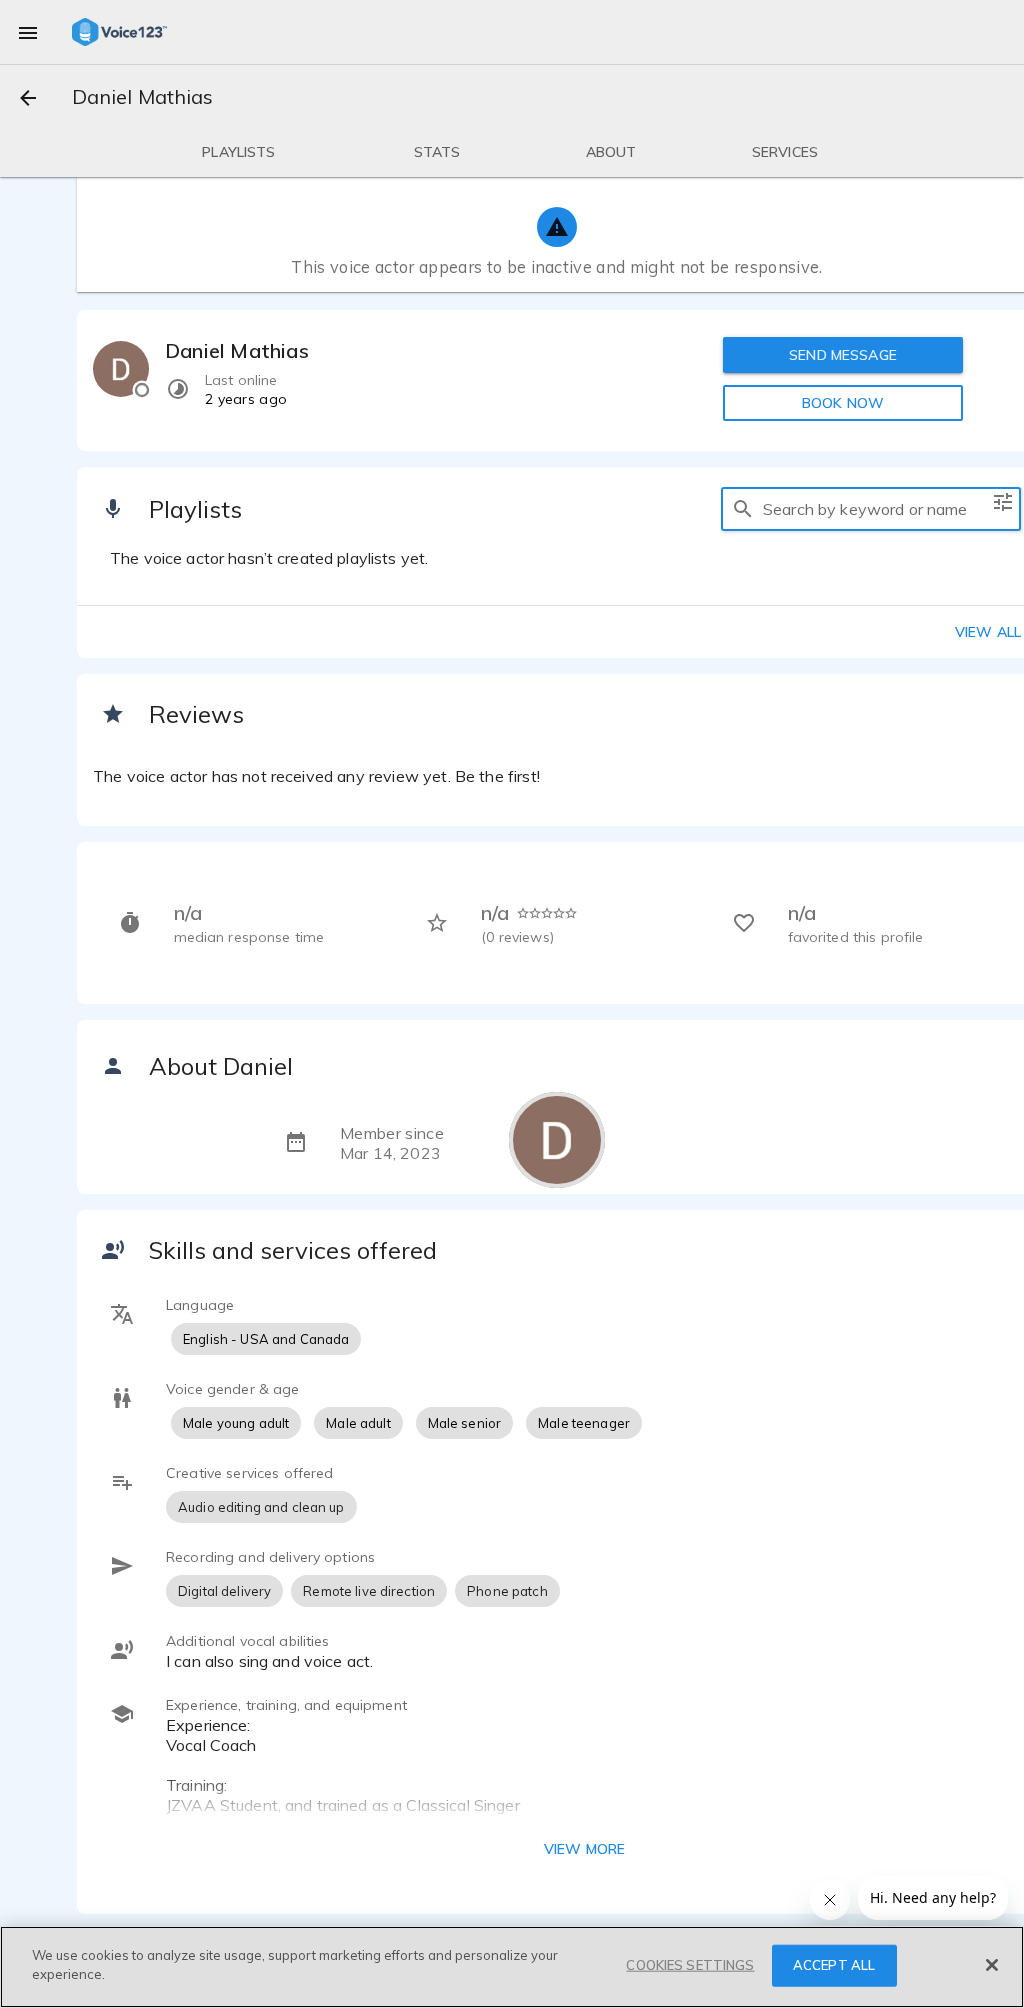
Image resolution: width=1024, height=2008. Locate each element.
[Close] (992, 1965)
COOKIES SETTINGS (690, 1965)
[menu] (28, 32)
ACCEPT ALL (834, 1965)
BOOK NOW (843, 403)
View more (584, 1849)
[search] (743, 509)
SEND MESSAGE (843, 355)
